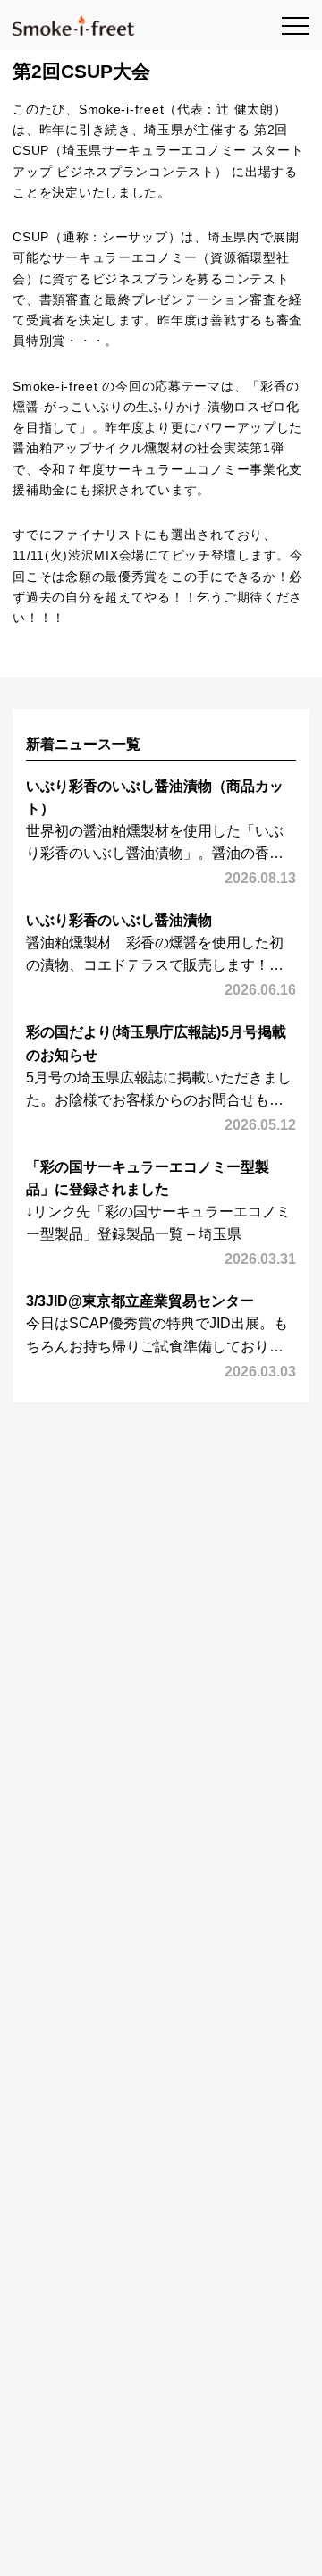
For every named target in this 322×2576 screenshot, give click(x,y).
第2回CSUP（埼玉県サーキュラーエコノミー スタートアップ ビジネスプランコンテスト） (158, 151)
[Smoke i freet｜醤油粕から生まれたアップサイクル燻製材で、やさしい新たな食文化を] (73, 25)
